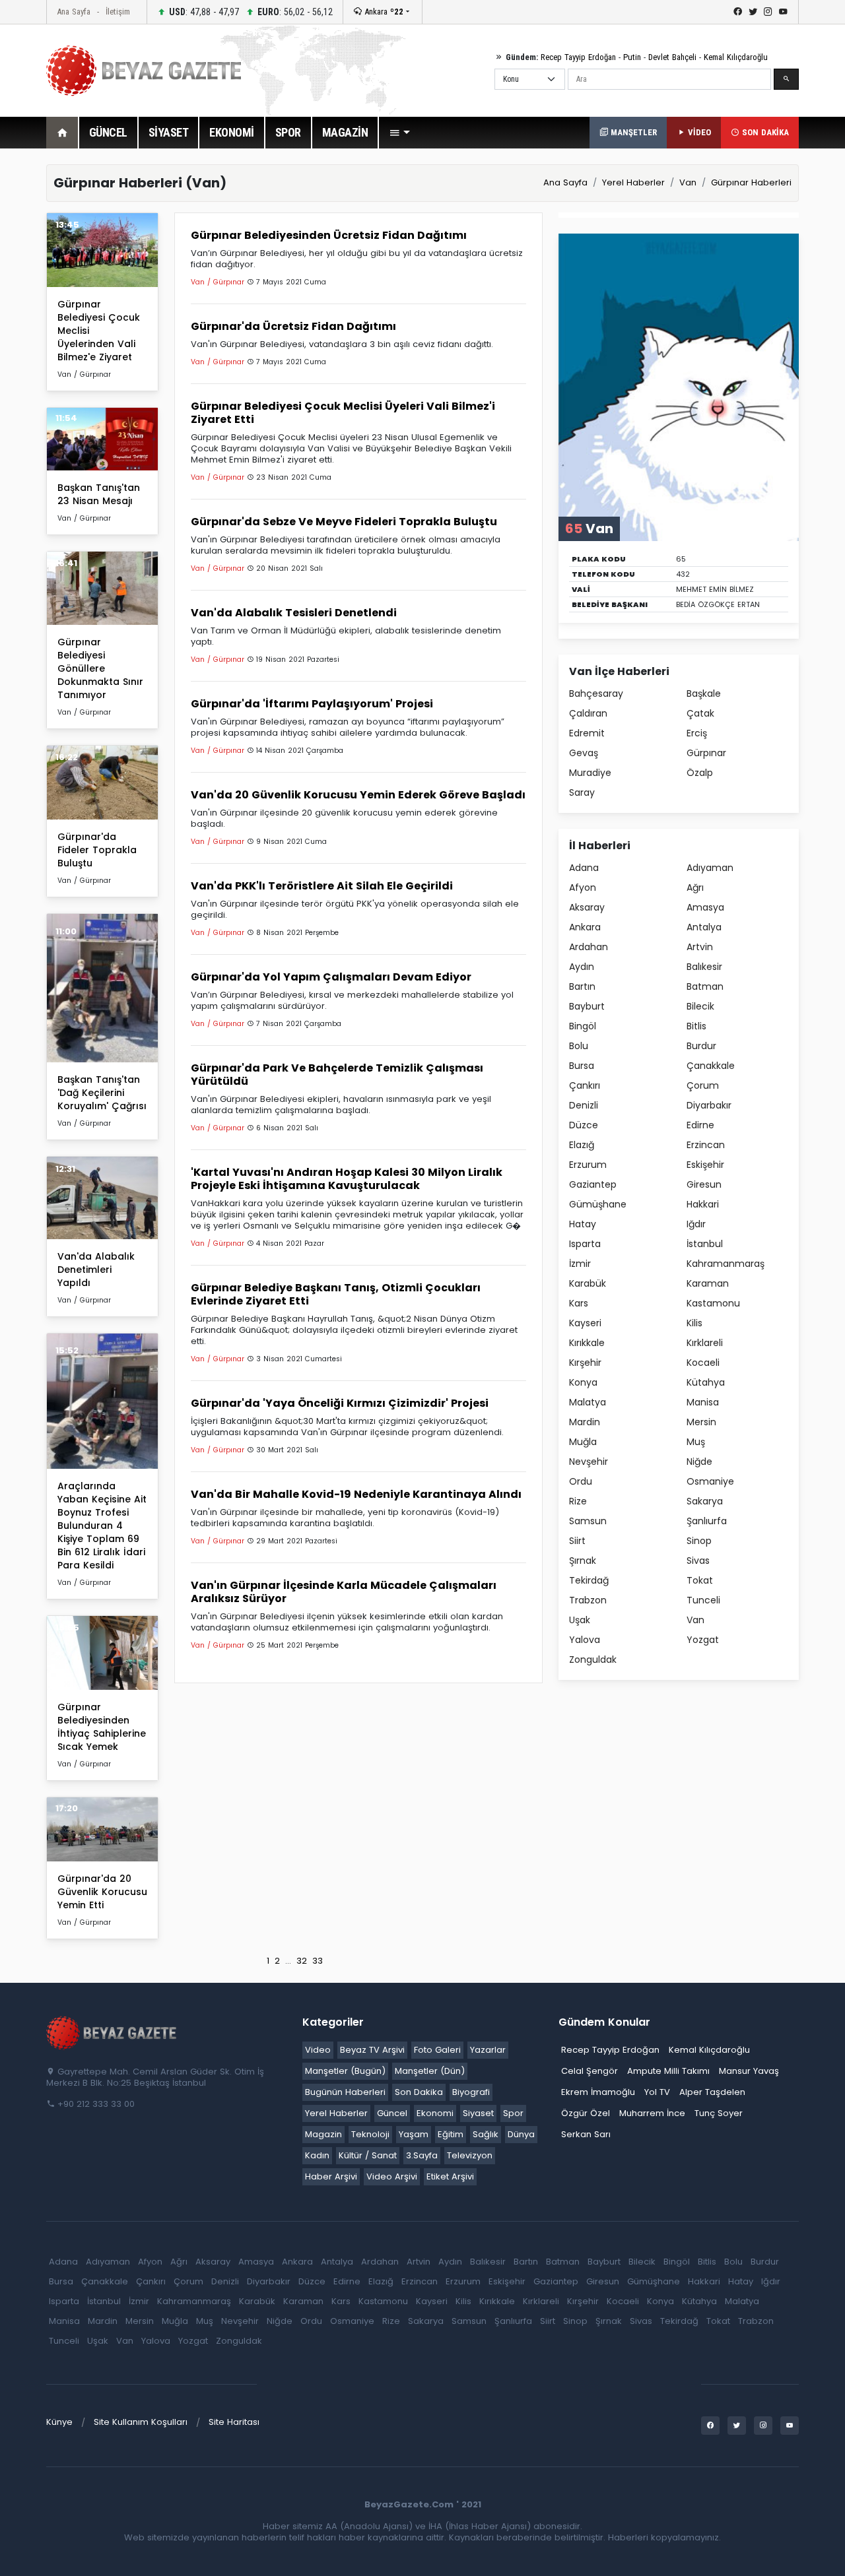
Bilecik (700, 1006)
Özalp (700, 773)
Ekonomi (435, 2113)
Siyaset (478, 2113)
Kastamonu (713, 1303)
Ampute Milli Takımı (668, 2071)
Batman (705, 986)
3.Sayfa (422, 2155)
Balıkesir (704, 967)
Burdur (701, 1046)
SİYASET (169, 132)
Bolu (579, 1046)
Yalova (585, 1640)
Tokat (700, 1580)
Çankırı (585, 1085)
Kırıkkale (587, 1343)
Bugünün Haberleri (345, 2092)
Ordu (581, 1481)
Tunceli (703, 1600)
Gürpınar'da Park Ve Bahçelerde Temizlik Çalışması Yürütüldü (337, 1075)
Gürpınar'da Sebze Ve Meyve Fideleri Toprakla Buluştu (344, 522)
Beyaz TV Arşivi (372, 2050)
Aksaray (587, 907)
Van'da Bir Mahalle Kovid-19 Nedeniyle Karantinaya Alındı (356, 1494)
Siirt (577, 1541)
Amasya (705, 907)
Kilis (694, 1323)
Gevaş (584, 753)
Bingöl (583, 1026)
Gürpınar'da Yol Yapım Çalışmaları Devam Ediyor (331, 977)
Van (688, 182)
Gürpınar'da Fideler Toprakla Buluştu (97, 850)
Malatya (588, 1402)
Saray (582, 792)
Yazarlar (488, 2050)
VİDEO (698, 132)
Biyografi (471, 2092)
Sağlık (486, 2134)
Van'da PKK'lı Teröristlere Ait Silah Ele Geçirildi (322, 886)
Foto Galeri (437, 2050)
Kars (579, 1303)
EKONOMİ (232, 132)
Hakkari (703, 1204)
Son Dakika (419, 2092)
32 (302, 1961)
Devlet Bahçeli (672, 57)
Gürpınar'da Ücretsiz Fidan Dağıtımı (293, 326)
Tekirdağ (589, 1580)
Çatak (700, 713)
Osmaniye (710, 1481)
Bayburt (587, 1006)
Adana (584, 868)
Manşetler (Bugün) (345, 2071)
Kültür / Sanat (368, 2155)
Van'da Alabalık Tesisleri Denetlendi (294, 613)
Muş (696, 1442)
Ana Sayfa (74, 12)
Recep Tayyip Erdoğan (578, 57)
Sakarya (705, 1501)
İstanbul (705, 1244)
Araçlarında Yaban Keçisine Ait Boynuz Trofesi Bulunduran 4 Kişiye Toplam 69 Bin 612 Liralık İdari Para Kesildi (102, 1526)
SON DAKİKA (764, 132)
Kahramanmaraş (726, 1264)
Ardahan (589, 947)
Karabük (588, 1283)
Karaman (708, 1283)
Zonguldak (593, 1659)
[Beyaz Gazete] (112, 2032)
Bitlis (696, 1026)
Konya (583, 1382)
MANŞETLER (632, 132)
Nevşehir (589, 1462)
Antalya (704, 927)
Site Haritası (234, 2422)
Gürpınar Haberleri (751, 182)
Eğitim (451, 2134)
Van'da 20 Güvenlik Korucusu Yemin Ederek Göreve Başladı (358, 795)
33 (318, 1961)
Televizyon (470, 2155)
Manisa (703, 1402)
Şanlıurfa (707, 1521)
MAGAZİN (345, 132)
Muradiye (590, 773)
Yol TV (657, 2092)
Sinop (699, 1541)
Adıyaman (710, 868)
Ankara (383, 12)
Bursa (582, 1066)
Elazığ (582, 1145)
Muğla (583, 1442)
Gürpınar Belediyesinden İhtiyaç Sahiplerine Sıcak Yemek (102, 1727)
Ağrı (695, 887)
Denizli (584, 1105)
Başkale (704, 693)
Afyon (583, 887)
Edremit (587, 733)
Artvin (700, 947)
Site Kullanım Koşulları (141, 2422)
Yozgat (703, 1640)
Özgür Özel (586, 2113)
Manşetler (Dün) (430, 2071)
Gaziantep (593, 1184)
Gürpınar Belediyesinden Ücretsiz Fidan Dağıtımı (329, 235)
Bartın (582, 986)
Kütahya (706, 1382)
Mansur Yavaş (749, 2071)
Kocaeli (703, 1363)
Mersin (701, 1422)
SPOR (288, 132)
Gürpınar (706, 753)
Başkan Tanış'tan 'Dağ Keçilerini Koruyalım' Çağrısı (102, 1093)
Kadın (317, 2155)
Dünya (521, 2134)
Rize (578, 1501)
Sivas (698, 1561)
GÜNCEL (108, 132)
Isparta (585, 1244)
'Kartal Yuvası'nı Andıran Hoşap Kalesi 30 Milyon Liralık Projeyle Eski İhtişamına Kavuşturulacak (347, 1179)
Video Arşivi (392, 2176)
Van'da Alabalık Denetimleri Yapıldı (96, 1270)
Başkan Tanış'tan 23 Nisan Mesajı (99, 494)
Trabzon (588, 1600)
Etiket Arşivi (450, 2176)
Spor (513, 2113)
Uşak (580, 1620)
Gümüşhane (598, 1204)
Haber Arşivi (331, 2176)
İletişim (118, 12)
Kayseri (585, 1323)
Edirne (700, 1125)
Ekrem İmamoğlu (598, 2092)
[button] (399, 133)
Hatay (583, 1224)
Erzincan (706, 1145)
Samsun (588, 1521)
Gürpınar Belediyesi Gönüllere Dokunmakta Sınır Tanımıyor (100, 668)
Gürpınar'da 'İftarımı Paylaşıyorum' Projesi (312, 704)
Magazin (323, 2134)
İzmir (580, 1264)
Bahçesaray (596, 693)
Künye (59, 2422)
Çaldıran (588, 713)
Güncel (392, 2113)
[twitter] (753, 12)
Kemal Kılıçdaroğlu (736, 57)
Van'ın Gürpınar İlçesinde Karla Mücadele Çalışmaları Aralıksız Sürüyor (344, 1592)
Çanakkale (711, 1066)
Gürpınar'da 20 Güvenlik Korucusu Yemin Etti (102, 1892)
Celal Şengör (590, 2071)
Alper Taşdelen (712, 2092)
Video (318, 2050)
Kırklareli (705, 1343)
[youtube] (783, 12)
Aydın (582, 967)
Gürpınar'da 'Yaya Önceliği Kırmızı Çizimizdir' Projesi (340, 1403)
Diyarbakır (709, 1105)
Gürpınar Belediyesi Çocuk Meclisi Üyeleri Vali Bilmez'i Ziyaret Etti (343, 413)
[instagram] (768, 12)
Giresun (704, 1184)
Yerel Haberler (633, 182)
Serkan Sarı (586, 2134)
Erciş (697, 733)
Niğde (699, 1462)
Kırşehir (585, 1363)
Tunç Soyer (719, 2113)
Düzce (584, 1125)
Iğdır (696, 1224)
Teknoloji (370, 2134)
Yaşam (414, 2134)
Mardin (585, 1422)
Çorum (703, 1085)
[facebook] (738, 12)
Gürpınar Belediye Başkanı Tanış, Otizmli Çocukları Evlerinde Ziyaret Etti (336, 1294)
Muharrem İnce (652, 2113)
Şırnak (583, 1561)
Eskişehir (705, 1165)
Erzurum (588, 1165)
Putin (632, 57)
